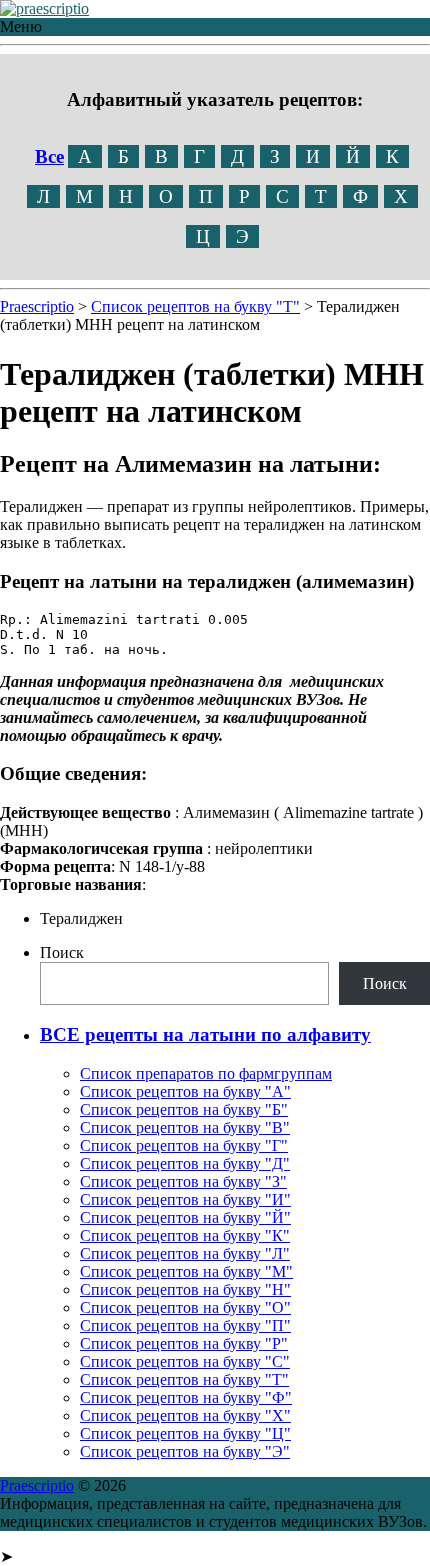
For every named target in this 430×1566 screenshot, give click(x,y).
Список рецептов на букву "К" (185, 1235)
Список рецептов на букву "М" (186, 1271)
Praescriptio (37, 1485)
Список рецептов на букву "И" (185, 1199)
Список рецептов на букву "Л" (185, 1253)
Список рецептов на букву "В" (185, 1127)
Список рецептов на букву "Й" (185, 1217)
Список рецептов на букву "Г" (184, 1145)
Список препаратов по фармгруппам (206, 1073)
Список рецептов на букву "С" (185, 1361)
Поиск (62, 952)
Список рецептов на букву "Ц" (185, 1433)
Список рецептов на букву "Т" (184, 1379)
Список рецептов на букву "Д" (185, 1163)
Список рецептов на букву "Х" (185, 1415)
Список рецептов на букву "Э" (185, 1451)
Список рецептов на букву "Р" (184, 1343)
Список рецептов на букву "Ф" (186, 1397)
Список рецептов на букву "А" (185, 1091)
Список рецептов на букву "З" (183, 1181)
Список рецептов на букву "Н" (185, 1289)
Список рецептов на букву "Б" (184, 1109)
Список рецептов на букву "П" (185, 1325)
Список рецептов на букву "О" (185, 1307)
